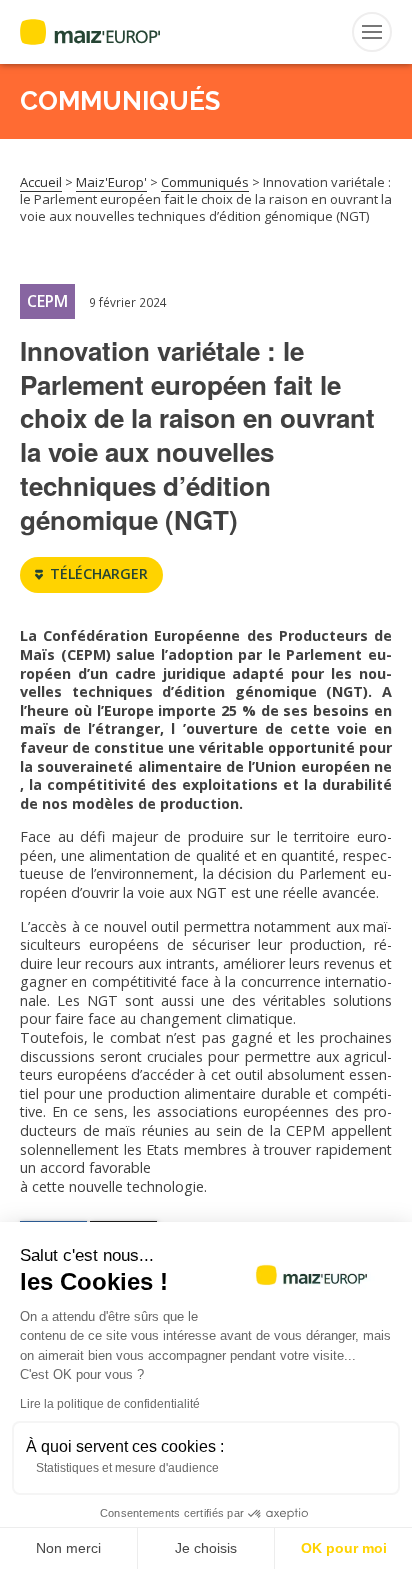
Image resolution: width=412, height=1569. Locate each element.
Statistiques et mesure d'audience (127, 1468)
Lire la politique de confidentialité (110, 1404)
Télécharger (99, 573)
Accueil (41, 182)
